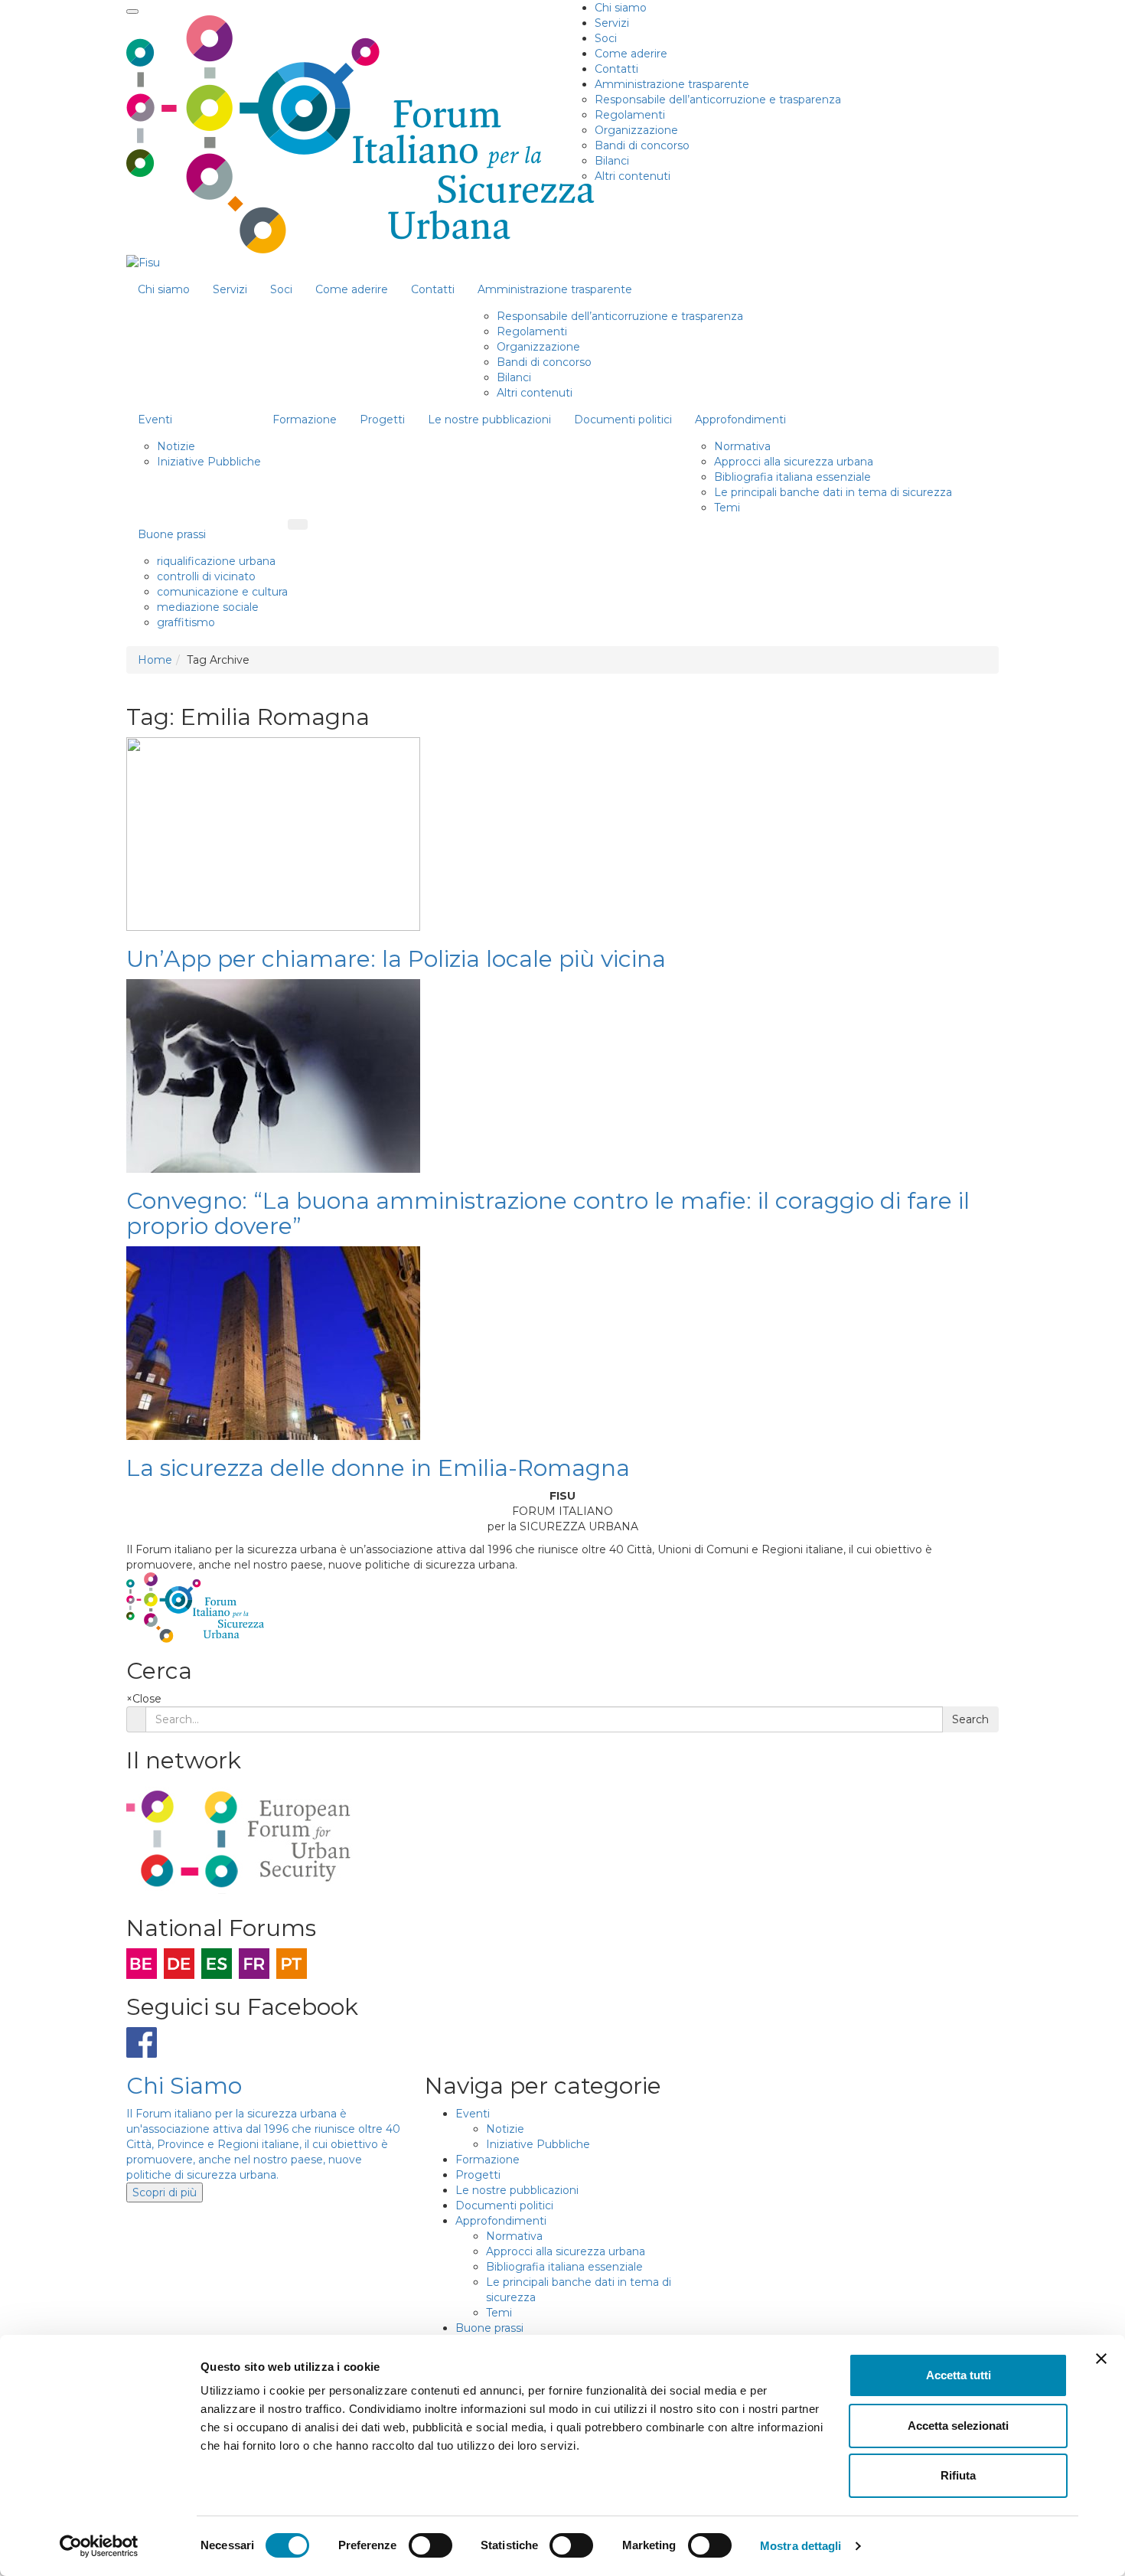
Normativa (742, 446)
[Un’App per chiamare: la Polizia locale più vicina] (273, 834)
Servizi (612, 23)
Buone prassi (172, 534)
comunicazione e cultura (222, 592)
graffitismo (186, 622)
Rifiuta (958, 2475)
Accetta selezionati (958, 2426)
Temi (727, 508)
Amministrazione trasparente (672, 84)
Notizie (176, 446)
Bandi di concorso (642, 145)
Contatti (616, 69)
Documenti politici (623, 420)
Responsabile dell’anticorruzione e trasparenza (718, 100)
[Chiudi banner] (1101, 2359)
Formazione (305, 420)
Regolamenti (630, 115)
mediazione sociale (208, 607)
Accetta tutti (959, 2375)
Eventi (155, 420)
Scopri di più (165, 2192)
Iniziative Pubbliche (209, 462)
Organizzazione (636, 130)
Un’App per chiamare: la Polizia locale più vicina (396, 959)
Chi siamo (621, 8)
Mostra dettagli (801, 2546)
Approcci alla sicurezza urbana (794, 462)
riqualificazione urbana (216, 561)
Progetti (382, 420)
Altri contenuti (633, 176)
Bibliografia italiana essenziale (792, 477)
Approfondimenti (740, 420)
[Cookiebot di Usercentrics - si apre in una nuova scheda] (99, 2546)
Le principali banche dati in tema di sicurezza (833, 492)
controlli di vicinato (206, 576)
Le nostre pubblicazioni (489, 420)
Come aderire (631, 54)
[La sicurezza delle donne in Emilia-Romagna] (273, 1343)
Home (155, 660)
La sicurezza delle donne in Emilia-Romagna (378, 1468)
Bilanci (612, 161)
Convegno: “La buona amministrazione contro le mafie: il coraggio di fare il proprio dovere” (548, 1213)
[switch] (430, 2545)
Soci (606, 38)
